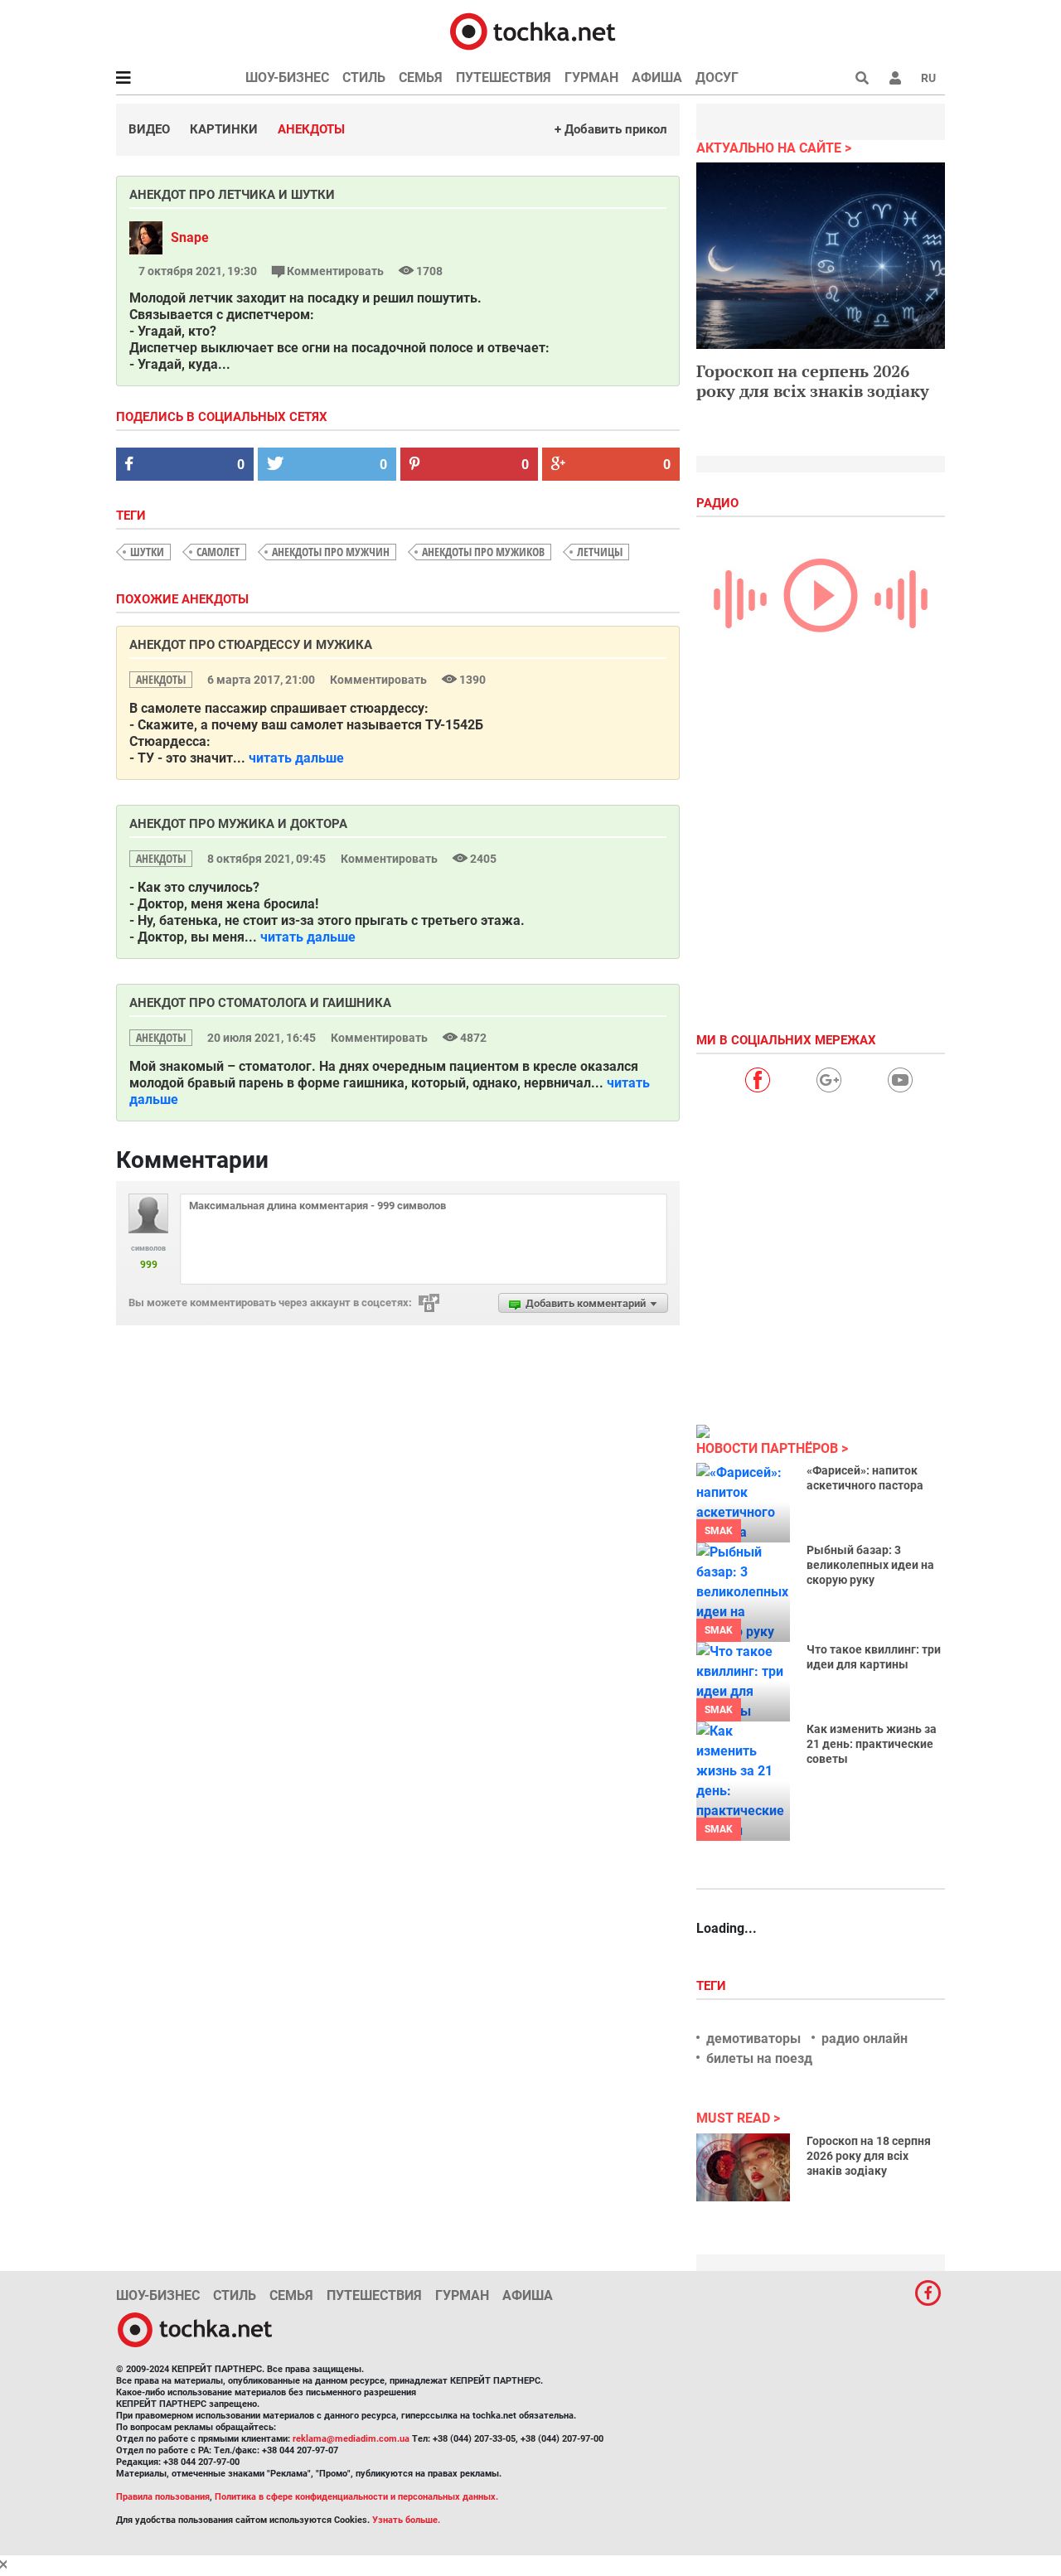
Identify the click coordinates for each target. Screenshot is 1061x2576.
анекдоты (161, 679)
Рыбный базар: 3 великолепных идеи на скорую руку (870, 1565)
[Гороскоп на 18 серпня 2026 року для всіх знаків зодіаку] (743, 2167)
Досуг (717, 77)
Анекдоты (311, 129)
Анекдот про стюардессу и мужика (251, 645)
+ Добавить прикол (611, 129)
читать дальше (296, 758)
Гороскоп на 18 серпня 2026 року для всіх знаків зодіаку (869, 2156)
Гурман (591, 77)
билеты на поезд (759, 2058)
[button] (895, 78)
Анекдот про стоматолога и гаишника (260, 1003)
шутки (147, 552)
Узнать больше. (406, 2520)
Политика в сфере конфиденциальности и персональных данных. (356, 2497)
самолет (218, 552)
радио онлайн (865, 2039)
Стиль (364, 77)
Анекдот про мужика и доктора (238, 824)
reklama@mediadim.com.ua (351, 2439)
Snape (190, 237)
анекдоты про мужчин (331, 552)
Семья (421, 77)
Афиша (657, 77)
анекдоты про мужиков (483, 552)
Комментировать (335, 271)
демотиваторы (753, 2039)
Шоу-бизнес (287, 77)
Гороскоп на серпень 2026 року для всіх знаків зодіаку (813, 381)
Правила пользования (163, 2497)
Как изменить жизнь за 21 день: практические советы (872, 1744)
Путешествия (504, 77)
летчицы (600, 552)
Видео (149, 129)
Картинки (224, 129)
